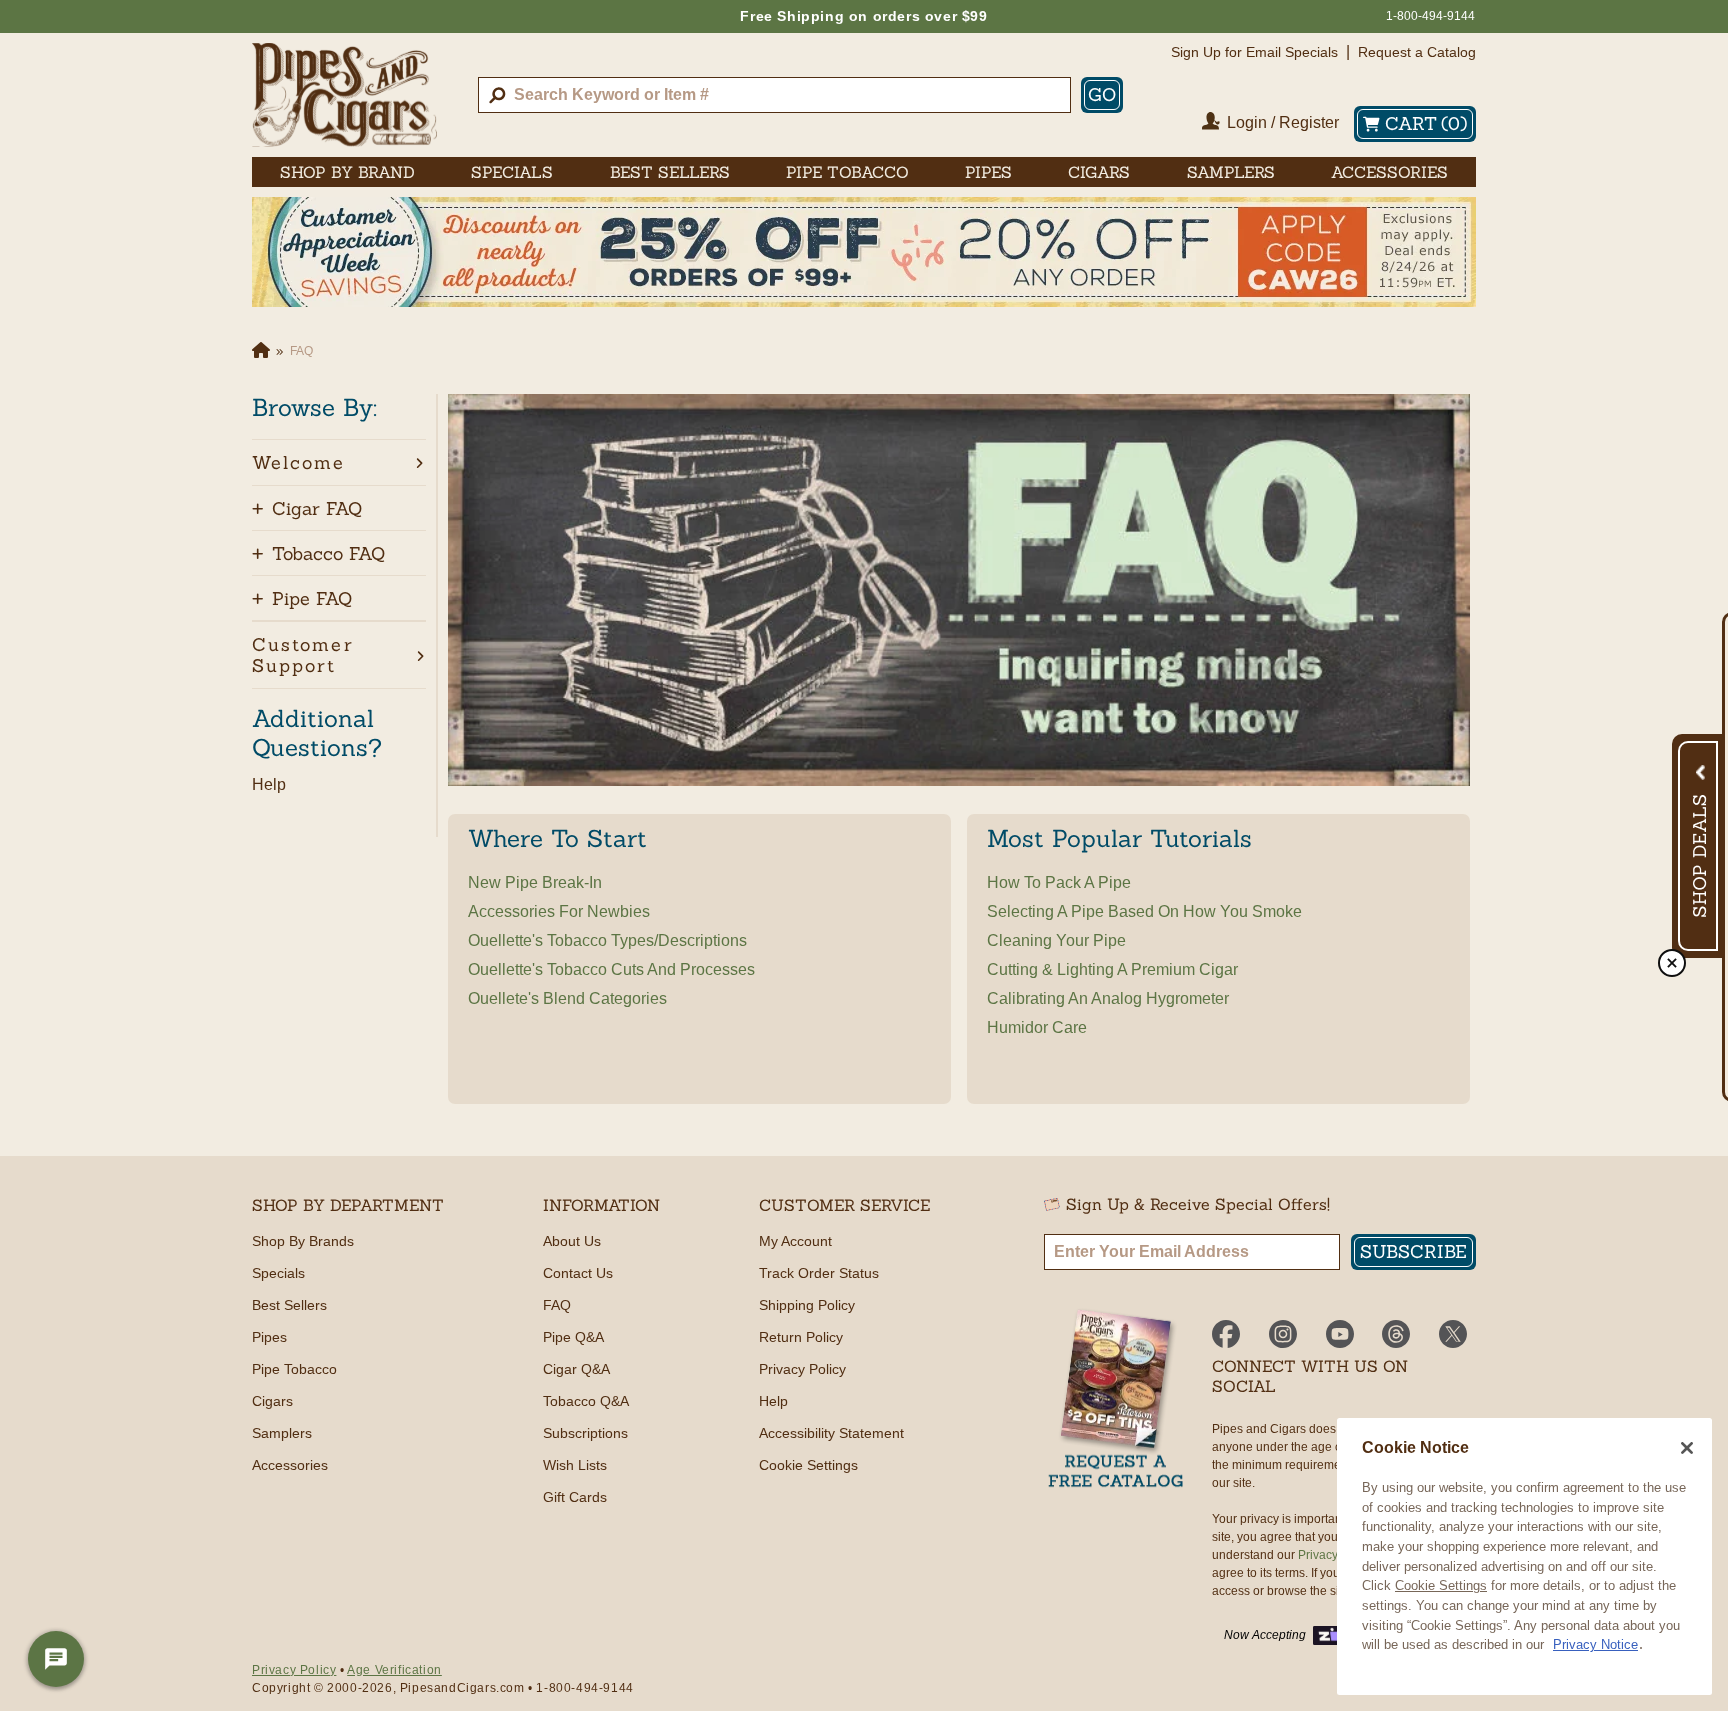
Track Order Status (819, 1273)
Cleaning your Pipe (1056, 940)
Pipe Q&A (573, 1337)
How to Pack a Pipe (1059, 882)
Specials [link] (512, 172)
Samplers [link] (1231, 172)
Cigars (272, 1401)
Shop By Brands (303, 1241)
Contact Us (578, 1273)
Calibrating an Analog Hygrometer (1108, 998)
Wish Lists (575, 1465)
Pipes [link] (988, 172)
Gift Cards (575, 1497)
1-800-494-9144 (1430, 16)
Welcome (299, 462)
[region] (1524, 1556)
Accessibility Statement (831, 1433)
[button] (339, 462)
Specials (278, 1273)
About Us (572, 1241)
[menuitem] (347, 172)
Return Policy (801, 1337)
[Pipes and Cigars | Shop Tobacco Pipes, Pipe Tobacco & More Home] (344, 95)
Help (269, 784)
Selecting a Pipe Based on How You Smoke (1144, 911)
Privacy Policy (802, 1369)
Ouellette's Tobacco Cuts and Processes (611, 969)
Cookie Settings (1441, 1585)
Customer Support (303, 655)
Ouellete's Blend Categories (567, 998)
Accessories (290, 1465)
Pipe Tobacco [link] (847, 172)
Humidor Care (1037, 1027)
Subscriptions (585, 1433)
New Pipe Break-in (535, 882)
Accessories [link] (1389, 172)
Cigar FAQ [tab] (317, 508)
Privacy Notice (1595, 1644)
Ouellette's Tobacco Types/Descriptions (607, 940)
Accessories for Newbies (559, 911)
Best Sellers (289, 1305)
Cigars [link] (1099, 172)
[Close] (1687, 1448)
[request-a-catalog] (1116, 1400)
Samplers (282, 1433)
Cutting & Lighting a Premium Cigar (1112, 969)
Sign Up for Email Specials (1254, 52)
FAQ (557, 1305)
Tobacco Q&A (586, 1401)
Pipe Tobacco (294, 1369)
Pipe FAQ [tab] (312, 598)
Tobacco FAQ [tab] (328, 553)
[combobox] (774, 95)
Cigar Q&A (576, 1369)
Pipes (269, 1337)
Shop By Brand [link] (347, 172)
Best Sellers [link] (670, 172)
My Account (795, 1241)
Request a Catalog (1417, 52)
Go (1102, 94)
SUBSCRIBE (1413, 1251)
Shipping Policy (807, 1305)
